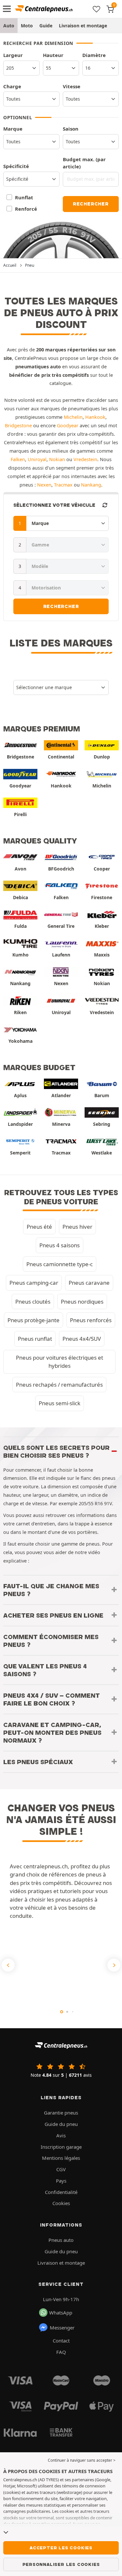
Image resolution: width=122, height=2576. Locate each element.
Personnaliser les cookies (61, 2564)
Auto (9, 26)
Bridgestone (18, 425)
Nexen (44, 485)
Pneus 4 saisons (60, 1245)
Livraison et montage (83, 26)
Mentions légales (61, 2158)
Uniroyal (37, 459)
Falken (18, 459)
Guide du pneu (61, 2124)
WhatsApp (61, 2313)
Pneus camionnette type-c (60, 1264)
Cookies (61, 2203)
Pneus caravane (89, 1283)
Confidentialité (61, 2192)
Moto (27, 26)
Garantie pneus (61, 2113)
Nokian (57, 459)
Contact (61, 2341)
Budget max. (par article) (84, 163)
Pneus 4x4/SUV (82, 1339)
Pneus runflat (35, 1339)
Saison (71, 129)
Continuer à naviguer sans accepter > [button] (82, 2460)
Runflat (24, 197)
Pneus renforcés (91, 1320)
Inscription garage (61, 2147)
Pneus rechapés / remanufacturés (59, 1385)
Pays (61, 2181)
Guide (46, 26)
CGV (61, 2169)
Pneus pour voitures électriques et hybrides (60, 1362)
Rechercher (91, 204)
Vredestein (85, 459)
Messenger (62, 2328)
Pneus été (39, 1227)
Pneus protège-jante (34, 1320)
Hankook (95, 417)
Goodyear (68, 425)
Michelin (73, 417)
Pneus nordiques (82, 1302)
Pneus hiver (77, 1227)
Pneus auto (61, 2240)
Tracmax (63, 485)
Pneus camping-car (34, 1283)
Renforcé (26, 209)
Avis (61, 2135)
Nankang (91, 485)
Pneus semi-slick (60, 1403)
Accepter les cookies (61, 2548)
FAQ (61, 2352)
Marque (13, 129)
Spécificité (16, 166)
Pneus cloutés (33, 1302)
